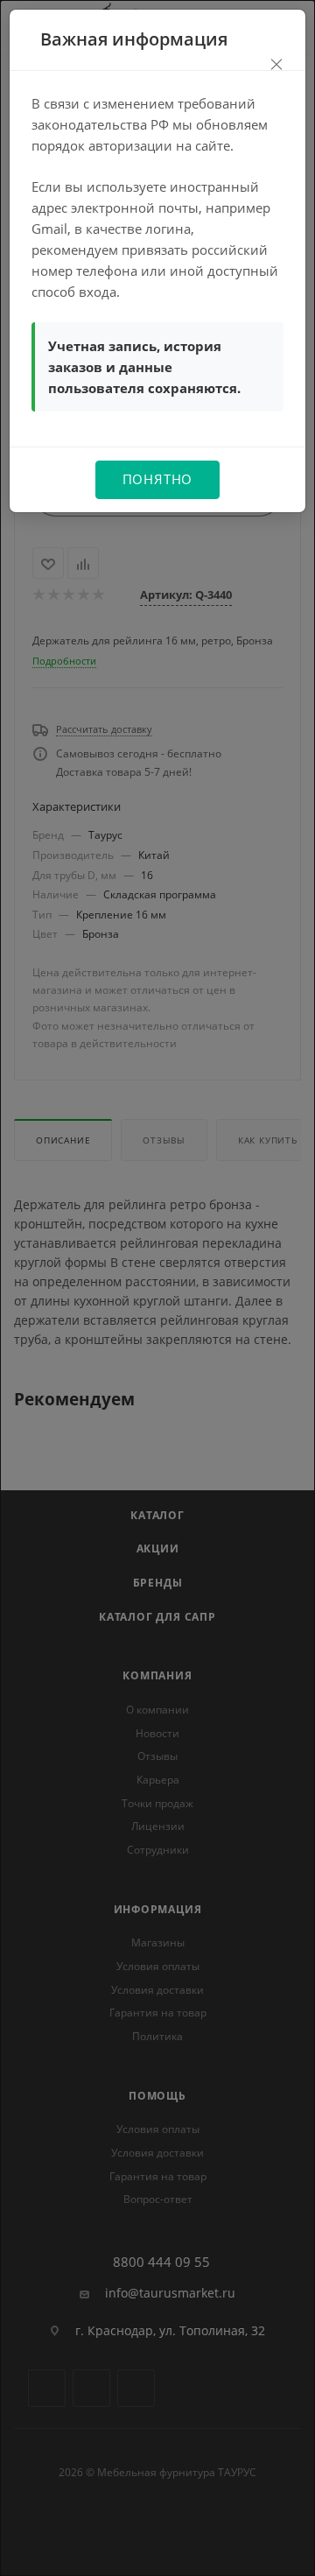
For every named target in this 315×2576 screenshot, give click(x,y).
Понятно (158, 479)
